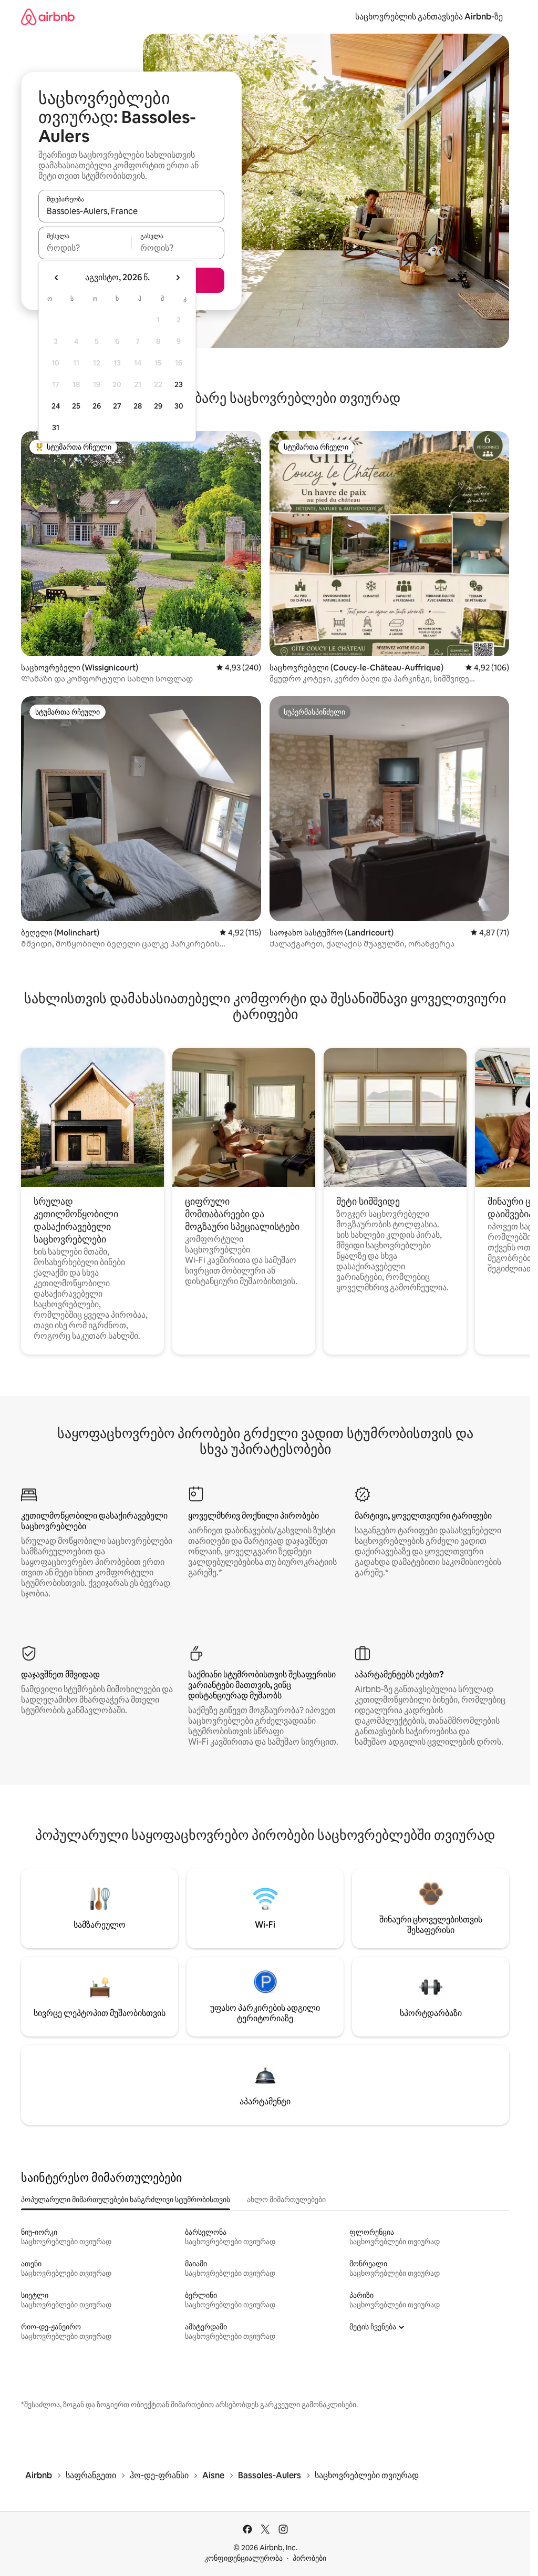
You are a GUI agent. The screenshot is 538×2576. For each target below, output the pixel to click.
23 (179, 384)
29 (158, 406)
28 (138, 406)
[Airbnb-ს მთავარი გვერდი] (48, 17)
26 (97, 406)
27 (117, 406)
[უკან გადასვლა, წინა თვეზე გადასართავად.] (57, 278)
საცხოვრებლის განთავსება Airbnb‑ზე (429, 17)
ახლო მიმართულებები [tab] (286, 2200)
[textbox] (85, 248)
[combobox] (131, 211)
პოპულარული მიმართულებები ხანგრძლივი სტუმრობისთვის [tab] (126, 2200)
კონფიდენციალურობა (244, 2558)
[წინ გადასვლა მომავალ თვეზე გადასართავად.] (178, 278)
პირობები (309, 2558)
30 (179, 406)
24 (56, 406)
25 (76, 406)
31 (56, 427)
